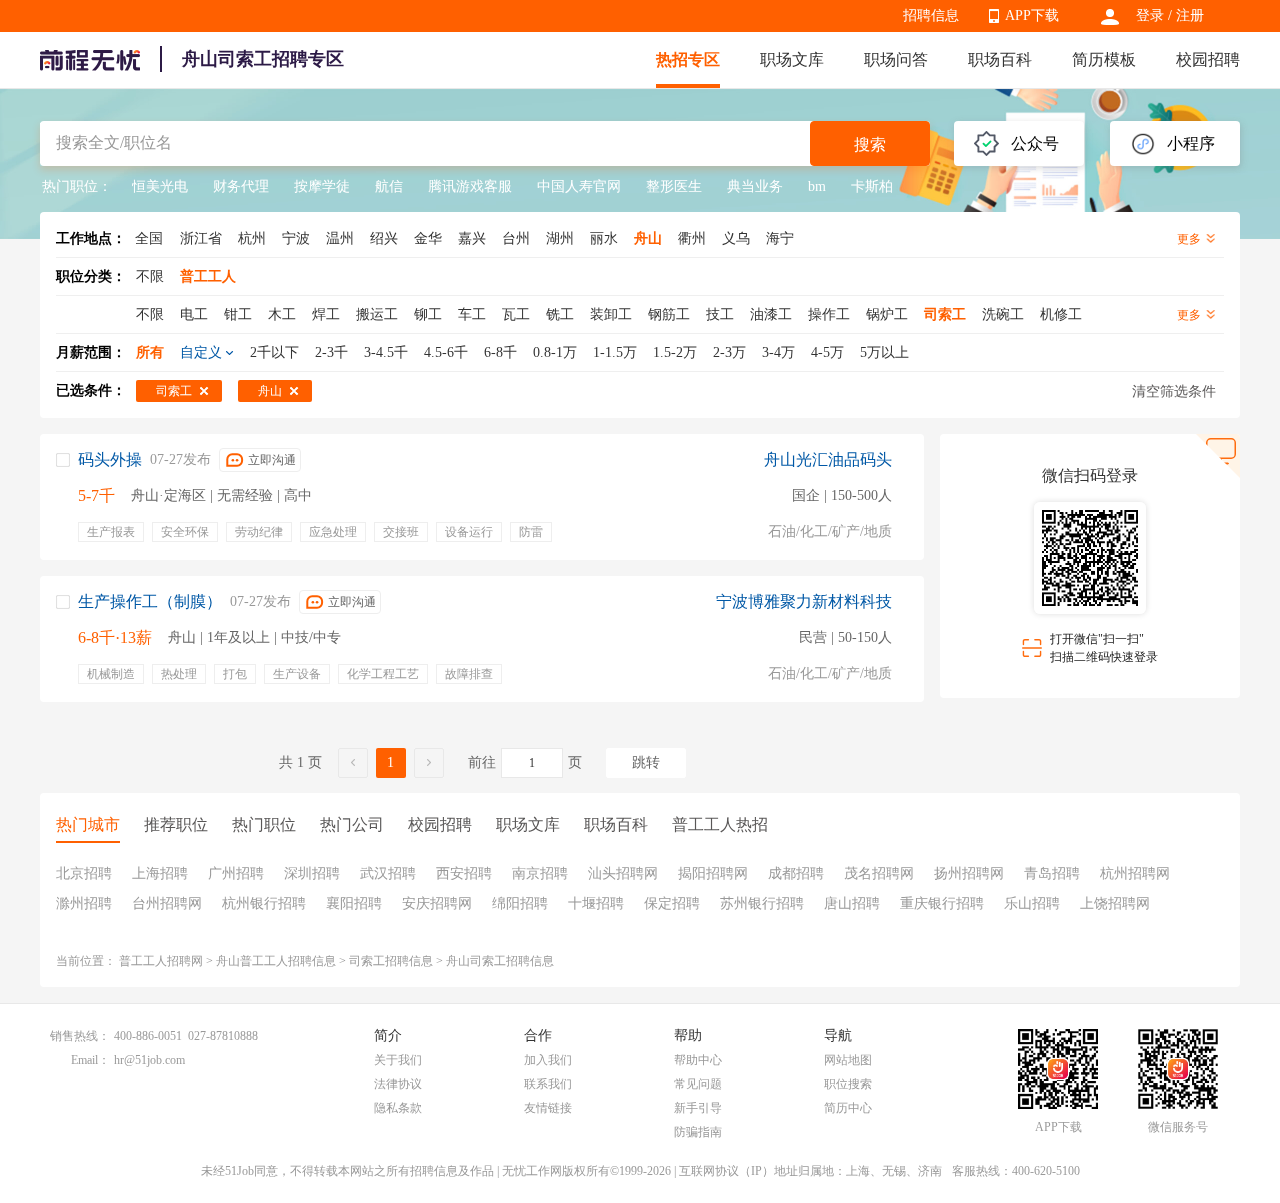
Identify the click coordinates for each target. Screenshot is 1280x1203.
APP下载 (1032, 15)
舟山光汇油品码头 (828, 459)
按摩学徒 (322, 186)
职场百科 (1000, 59)
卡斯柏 (872, 186)
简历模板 (1104, 59)
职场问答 (896, 59)
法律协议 (398, 1084)
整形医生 (674, 186)
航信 (389, 186)
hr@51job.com (149, 1060)
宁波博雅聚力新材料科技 (804, 601)
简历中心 (848, 1108)
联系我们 (548, 1084)
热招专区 (688, 59)
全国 (149, 238)
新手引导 (698, 1108)
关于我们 (398, 1060)
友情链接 (548, 1108)
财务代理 (241, 186)
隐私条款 (398, 1108)
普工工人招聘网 (161, 961)
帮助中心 (698, 1060)
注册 (1190, 15)
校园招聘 (1208, 59)
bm (817, 186)
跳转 (646, 762)
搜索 (870, 144)
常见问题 (698, 1084)
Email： (90, 1060)
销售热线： (80, 1036)
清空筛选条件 (1174, 391)
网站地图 (848, 1060)
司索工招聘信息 (391, 961)
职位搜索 (848, 1084)
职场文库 (792, 59)
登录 (1150, 15)
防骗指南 (698, 1132)
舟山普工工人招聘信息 (276, 961)
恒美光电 (160, 186)
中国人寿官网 (579, 186)
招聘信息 (931, 15)
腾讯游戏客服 (470, 186)
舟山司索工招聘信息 (500, 961)
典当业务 (755, 186)
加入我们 (548, 1060)
